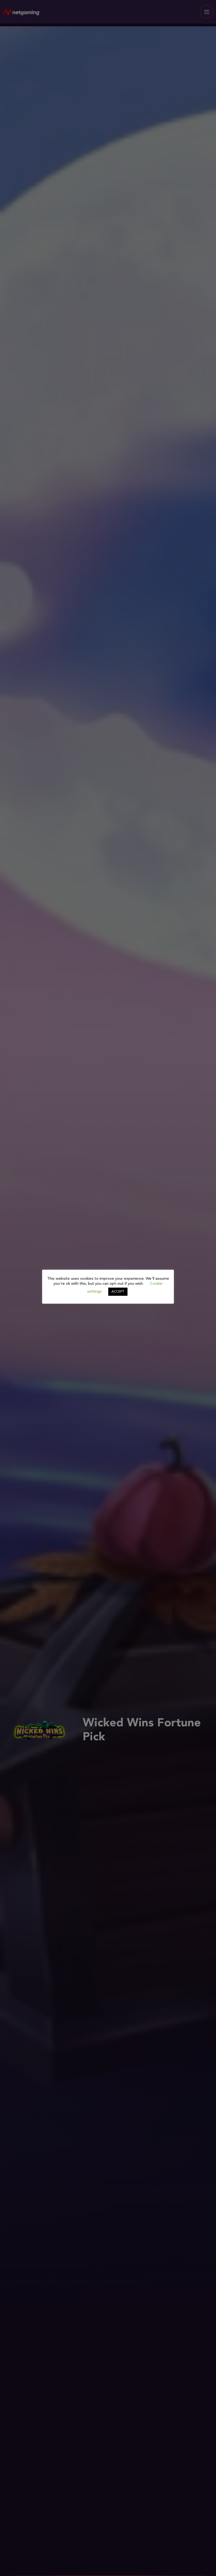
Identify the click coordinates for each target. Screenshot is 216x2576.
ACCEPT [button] (118, 1292)
